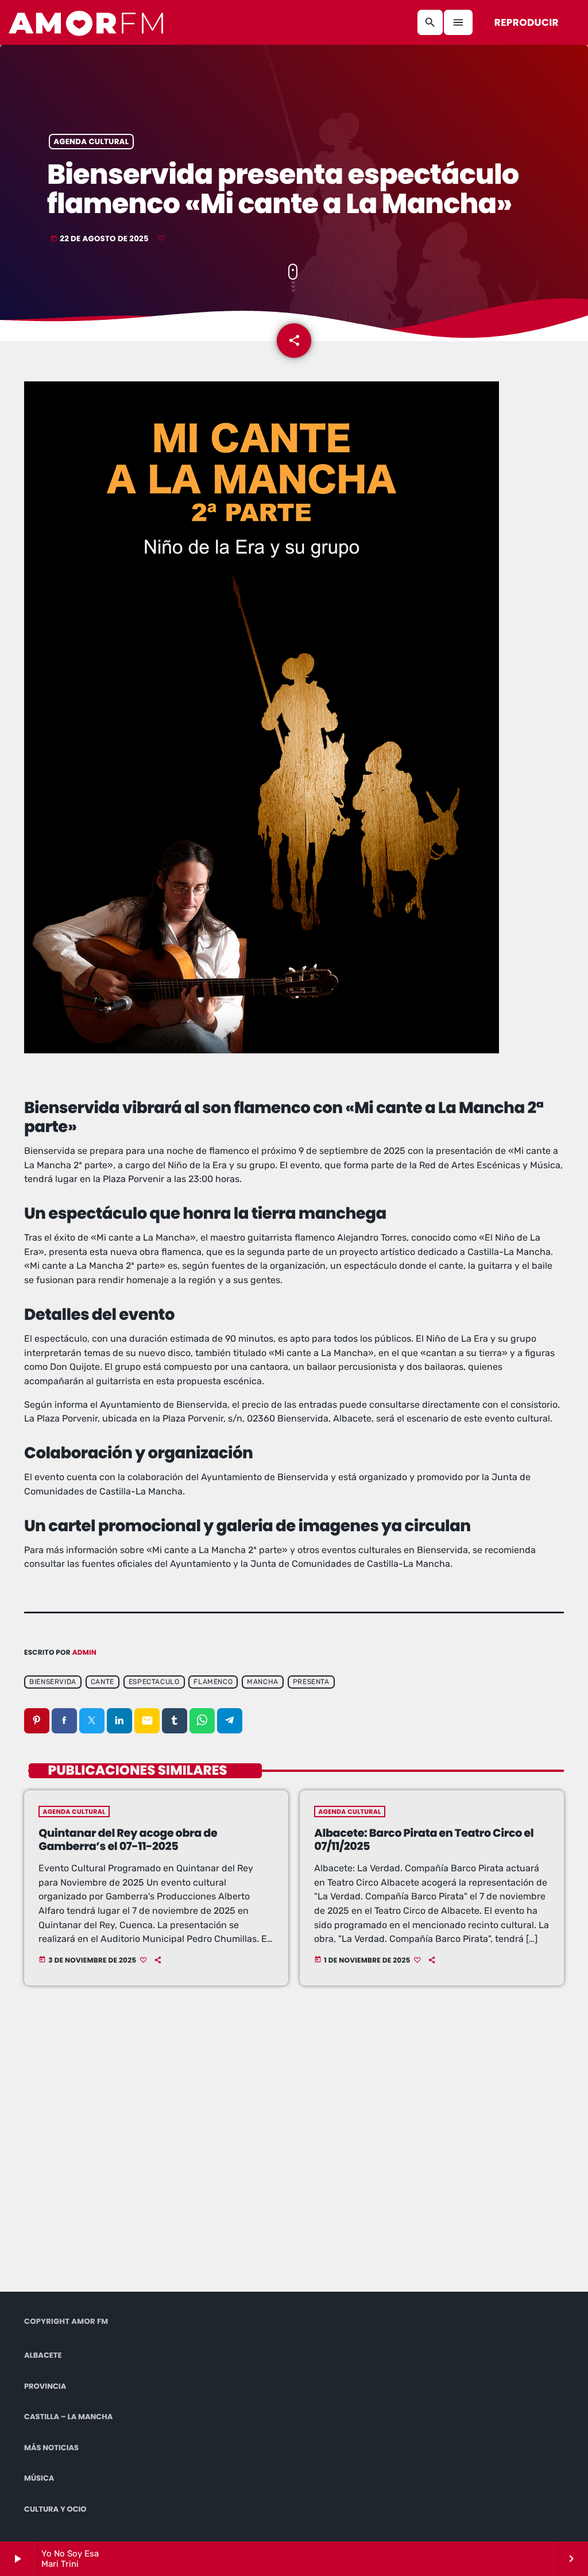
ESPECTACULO (154, 1682)
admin (84, 1653)
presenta (311, 1682)
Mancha (263, 1682)
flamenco (213, 1682)
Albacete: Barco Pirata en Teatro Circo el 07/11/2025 (424, 1840)
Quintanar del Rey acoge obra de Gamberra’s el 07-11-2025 (128, 1840)
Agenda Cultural (91, 142)
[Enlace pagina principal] (87, 22)
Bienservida (53, 1682)
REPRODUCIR (527, 22)
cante (102, 1682)
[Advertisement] (182, 2154)
